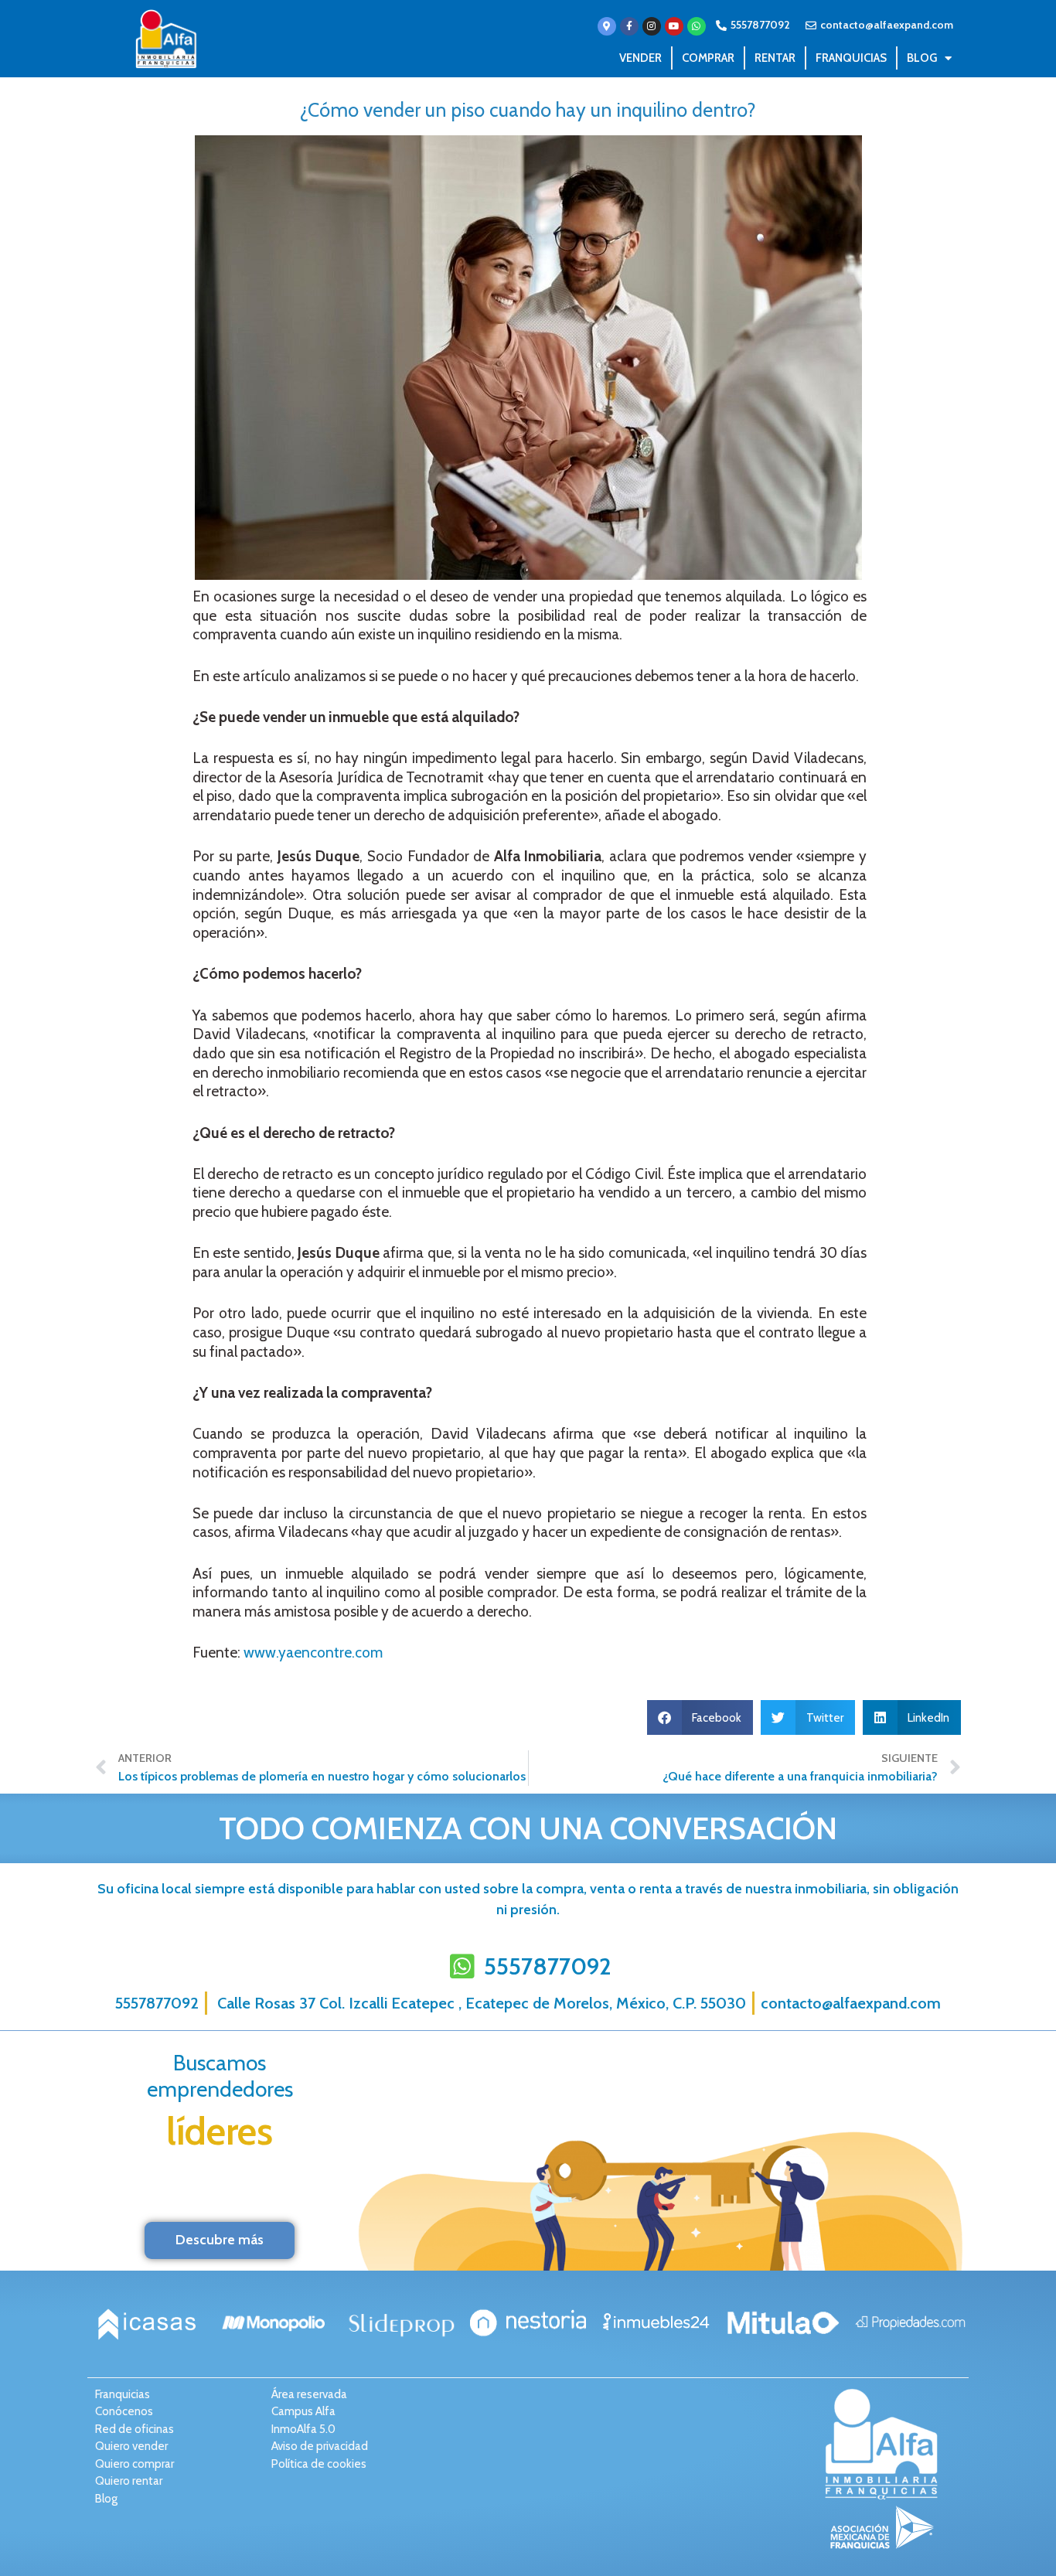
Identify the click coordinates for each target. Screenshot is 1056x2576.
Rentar (775, 58)
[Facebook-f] (629, 26)
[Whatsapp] (697, 26)
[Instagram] (652, 26)
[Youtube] (674, 26)
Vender (640, 58)
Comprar (708, 58)
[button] (700, 1717)
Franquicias (851, 58)
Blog (922, 58)
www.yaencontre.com (313, 1653)
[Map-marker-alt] (607, 26)
